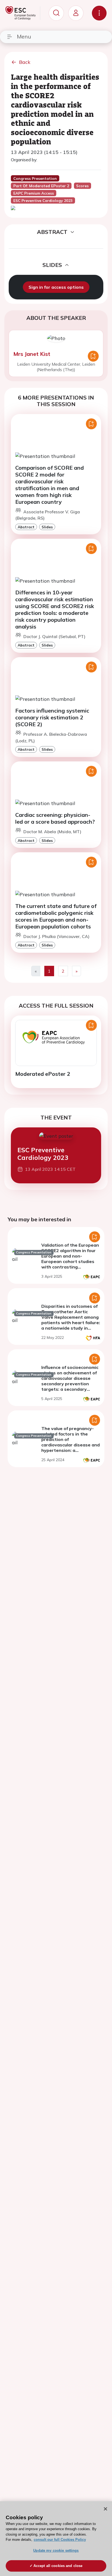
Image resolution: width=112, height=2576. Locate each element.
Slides (47, 527)
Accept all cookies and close (58, 2566)
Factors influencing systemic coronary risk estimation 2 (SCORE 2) (52, 717)
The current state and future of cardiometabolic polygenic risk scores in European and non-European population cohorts (56, 916)
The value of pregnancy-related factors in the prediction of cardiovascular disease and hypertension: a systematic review (71, 1442)
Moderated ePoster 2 (43, 1074)
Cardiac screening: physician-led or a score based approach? (55, 818)
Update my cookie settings (56, 2550)
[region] (56, 2539)
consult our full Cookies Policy (60, 2540)
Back (25, 62)
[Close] (105, 2509)
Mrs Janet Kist (32, 354)
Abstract (26, 527)
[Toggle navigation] (99, 13)
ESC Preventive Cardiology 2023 (43, 1154)
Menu (24, 36)
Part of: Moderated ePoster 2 (41, 186)
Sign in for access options (56, 287)
